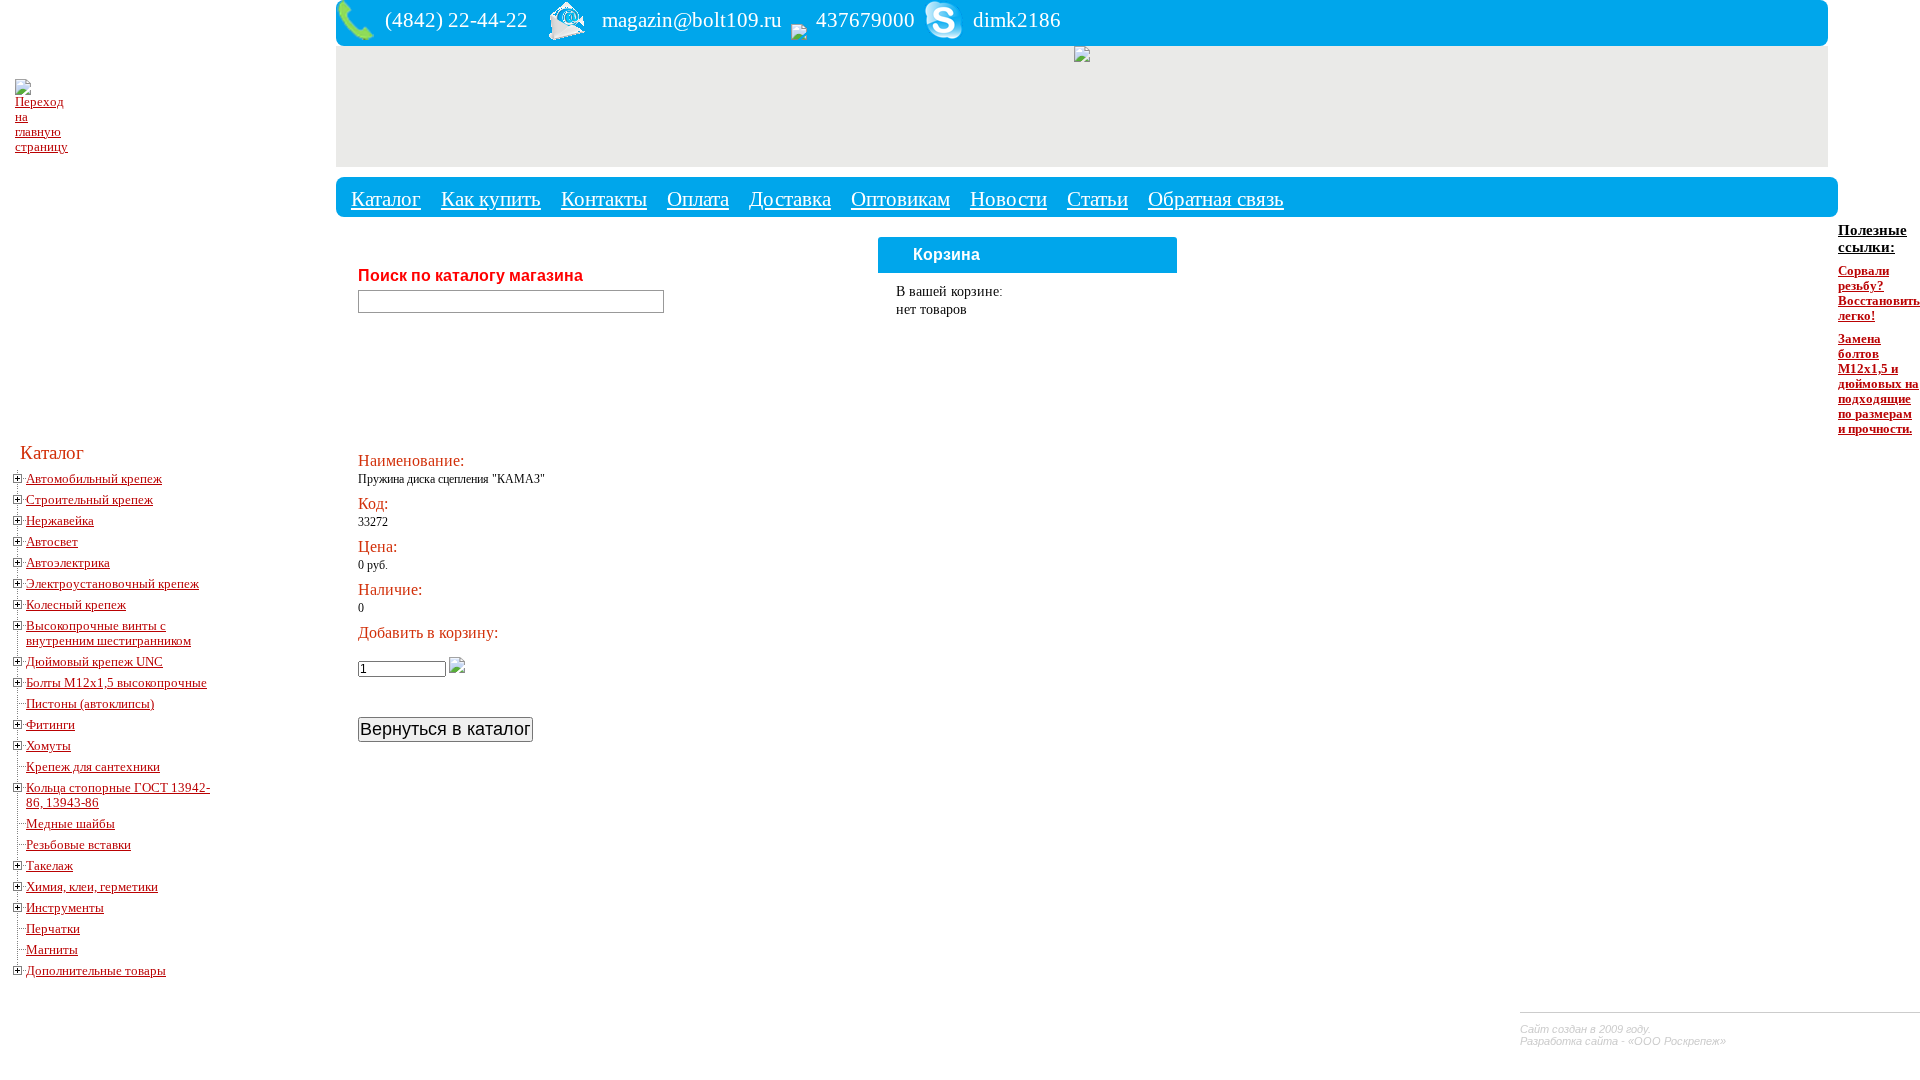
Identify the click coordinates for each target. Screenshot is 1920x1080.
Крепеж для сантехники (93, 767)
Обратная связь (1216, 199)
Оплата (698, 199)
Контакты (604, 199)
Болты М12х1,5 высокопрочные (116, 683)
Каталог (386, 199)
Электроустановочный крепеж (112, 584)
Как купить (491, 199)
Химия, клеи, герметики (92, 887)
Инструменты (65, 908)
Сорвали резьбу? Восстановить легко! (1879, 293)
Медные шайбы (70, 824)
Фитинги (50, 725)
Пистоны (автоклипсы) (90, 704)
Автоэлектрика (68, 563)
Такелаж (49, 866)
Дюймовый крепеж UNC (94, 662)
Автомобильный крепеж (94, 479)
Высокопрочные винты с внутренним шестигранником (108, 633)
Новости (1008, 199)
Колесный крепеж (76, 605)
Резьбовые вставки (78, 845)
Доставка (790, 199)
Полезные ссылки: (1872, 238)
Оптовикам (900, 199)
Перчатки (53, 929)
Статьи (1097, 199)
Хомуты (48, 746)
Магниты (52, 950)
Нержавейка (60, 521)
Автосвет (52, 542)
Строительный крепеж (89, 500)
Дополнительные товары (96, 971)
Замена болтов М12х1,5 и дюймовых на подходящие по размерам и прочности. (1878, 384)
